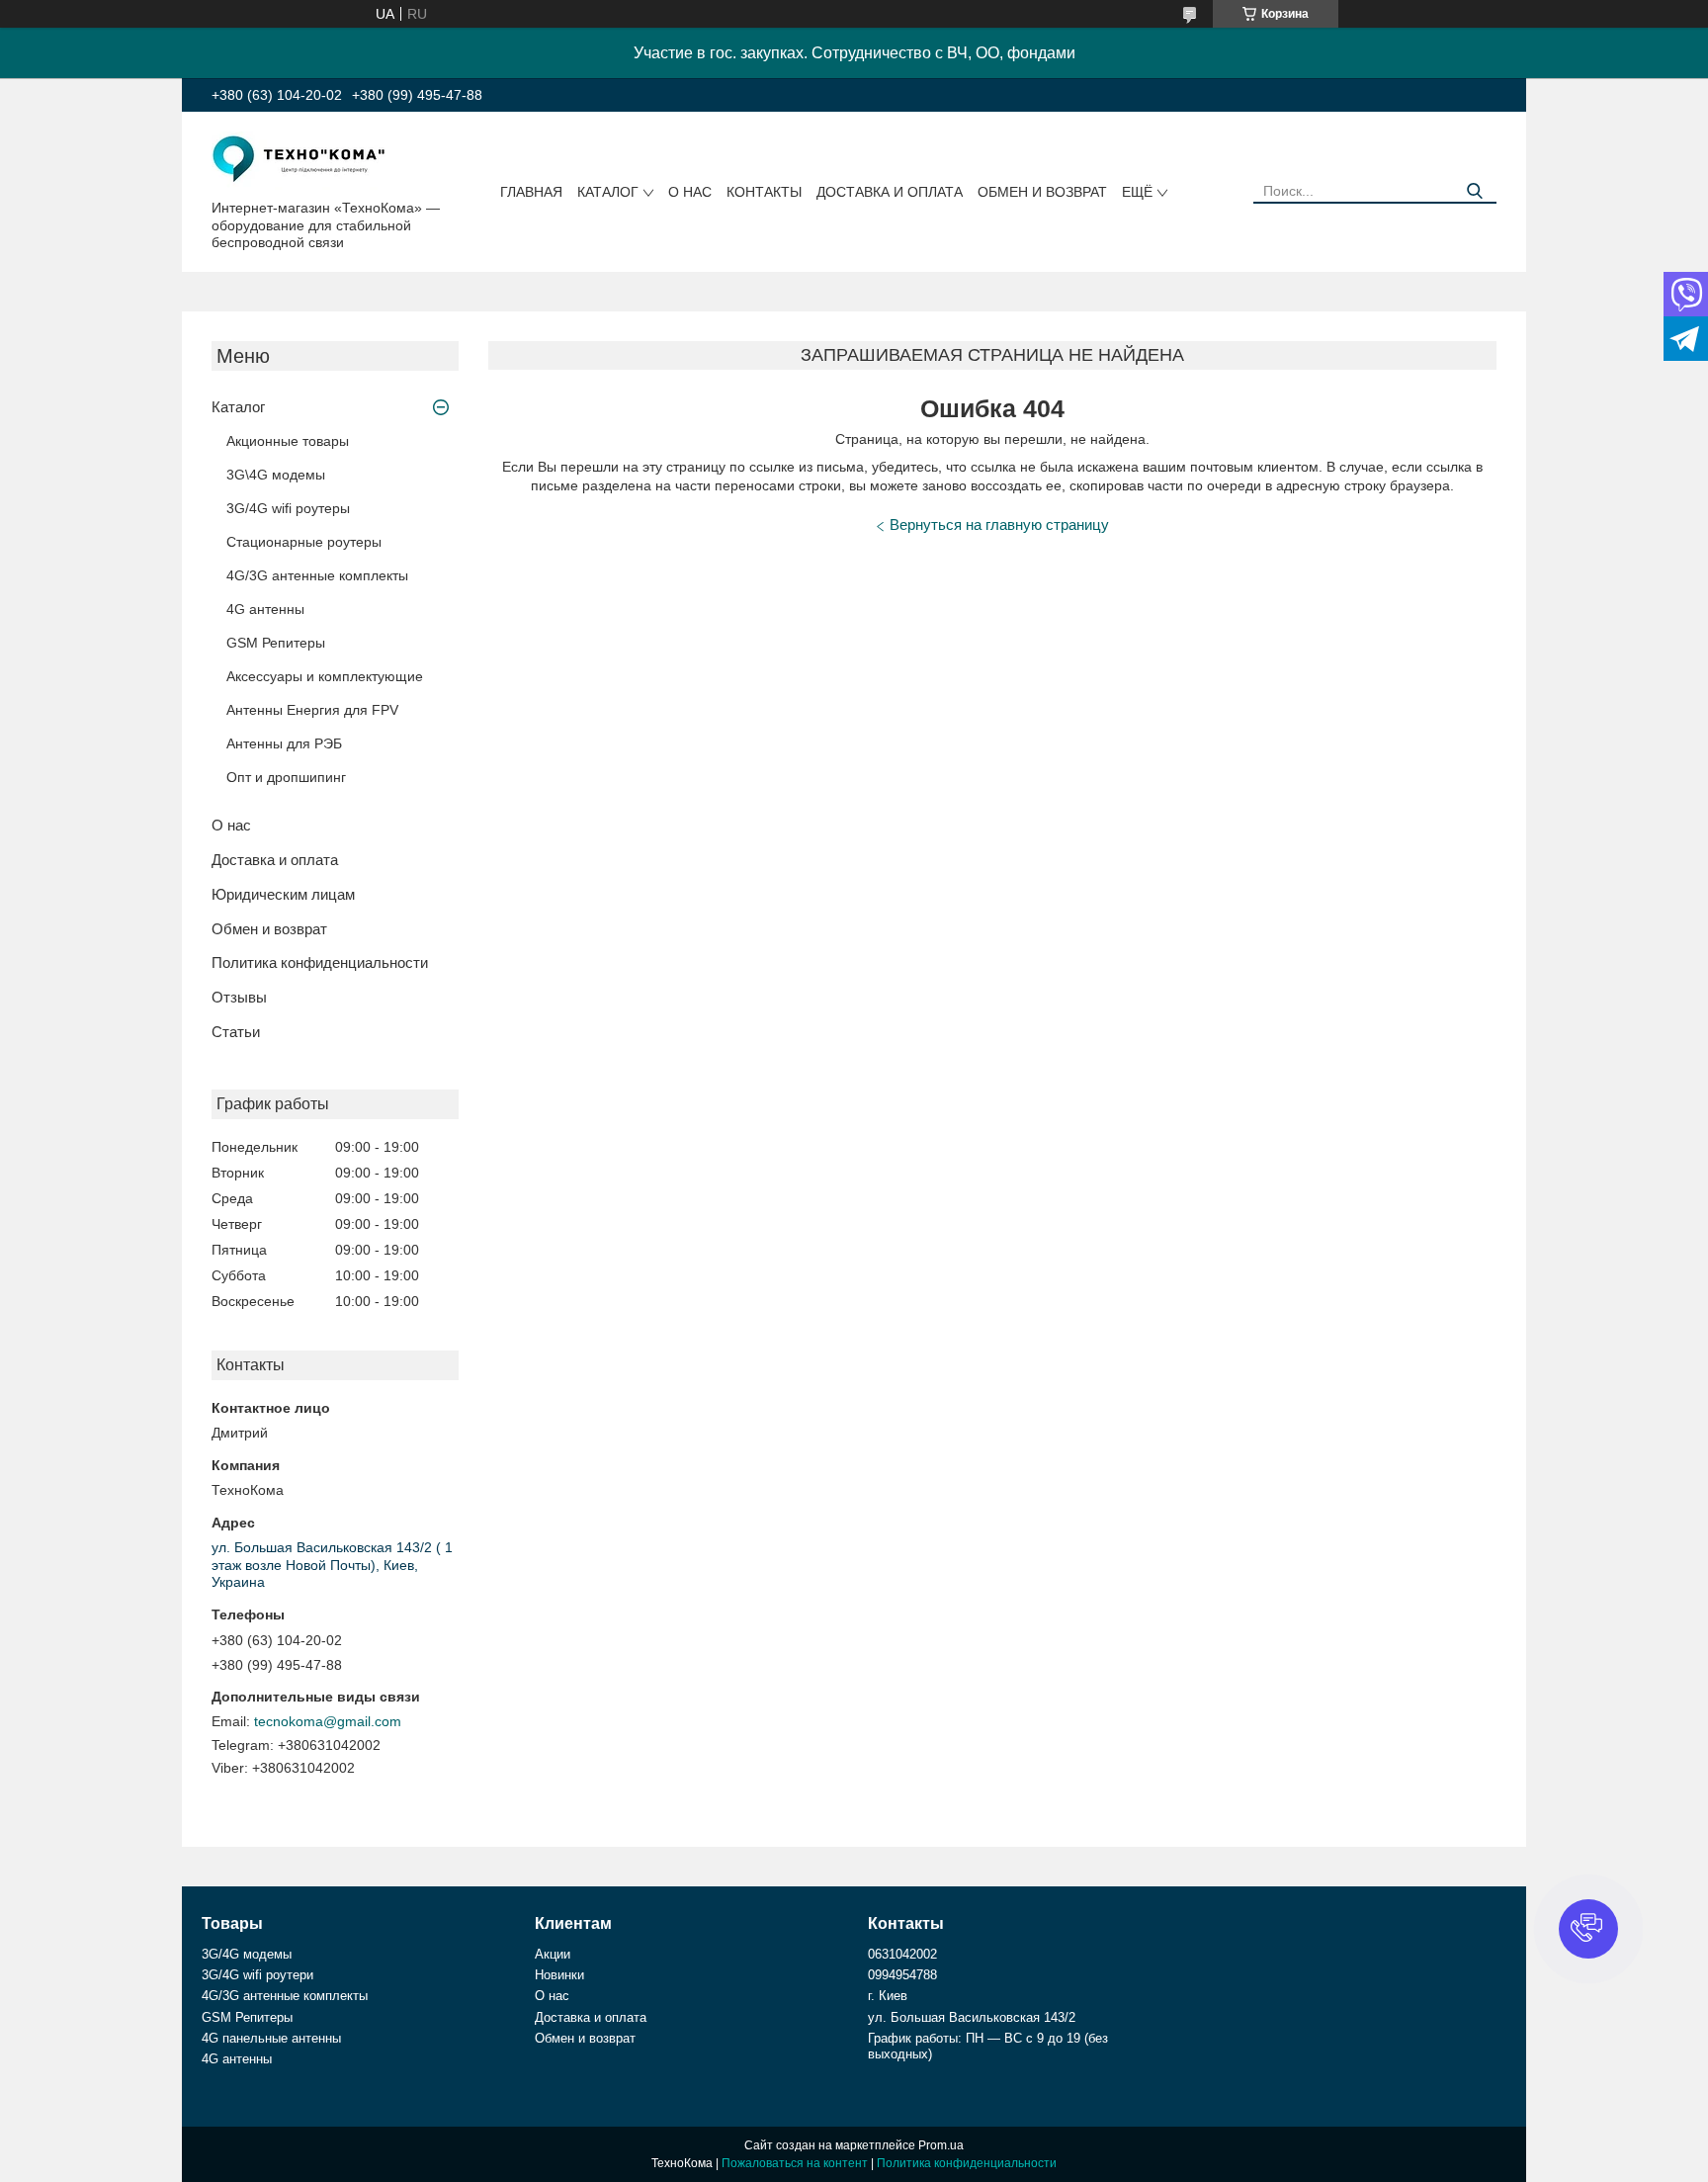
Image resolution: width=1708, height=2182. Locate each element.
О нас (690, 192)
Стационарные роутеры (304, 542)
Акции (553, 1954)
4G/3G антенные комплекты (317, 575)
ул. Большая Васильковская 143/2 (972, 2017)
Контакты (764, 192)
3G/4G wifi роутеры (288, 508)
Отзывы (239, 997)
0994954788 (902, 1975)
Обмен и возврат (1042, 192)
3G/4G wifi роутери (257, 1975)
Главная (531, 192)
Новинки (559, 1975)
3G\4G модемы (276, 475)
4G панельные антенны (271, 2038)
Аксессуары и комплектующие (325, 676)
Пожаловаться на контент (795, 2163)
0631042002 (902, 1954)
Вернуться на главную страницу (999, 524)
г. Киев (888, 1996)
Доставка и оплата (890, 192)
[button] (1588, 1929)
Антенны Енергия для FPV (312, 710)
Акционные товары (288, 441)
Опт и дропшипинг (286, 777)
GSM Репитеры (276, 643)
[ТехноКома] (300, 159)
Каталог (608, 192)
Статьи (236, 1032)
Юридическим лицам (283, 894)
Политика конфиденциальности (320, 962)
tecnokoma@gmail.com (328, 1721)
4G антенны (265, 609)
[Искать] (1474, 191)
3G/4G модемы (247, 1954)
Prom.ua (941, 2145)
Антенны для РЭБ (284, 743)
